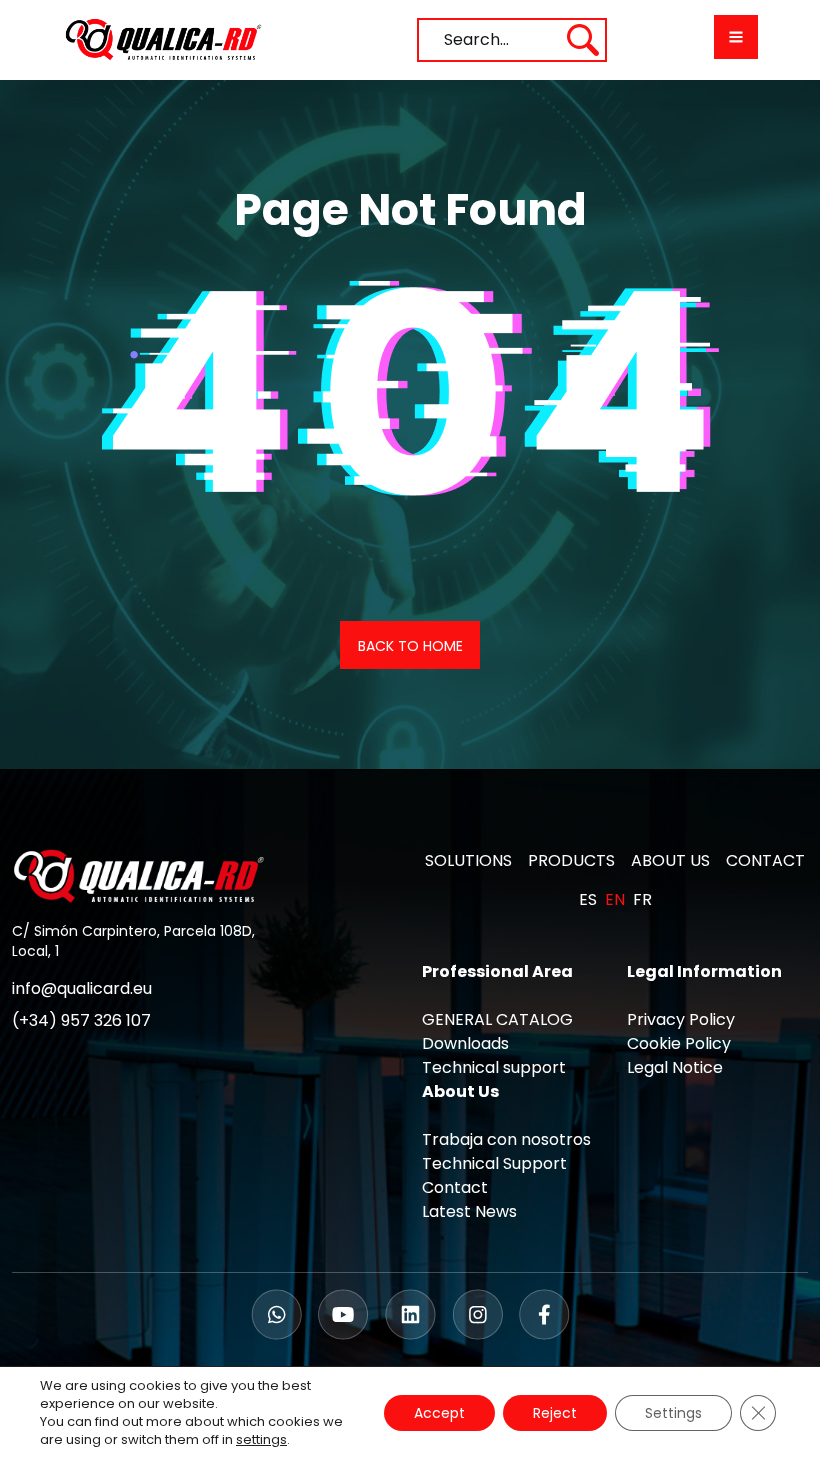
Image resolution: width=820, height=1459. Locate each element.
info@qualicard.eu (82, 988)
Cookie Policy (679, 1043)
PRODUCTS (571, 860)
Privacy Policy (681, 1019)
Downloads (465, 1043)
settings (261, 1440)
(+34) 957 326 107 (81, 1020)
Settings (673, 1413)
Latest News (469, 1211)
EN (615, 899)
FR (642, 899)
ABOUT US (670, 860)
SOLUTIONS (468, 860)
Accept (439, 1413)
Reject (555, 1413)
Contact (455, 1187)
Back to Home (410, 646)
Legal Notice (675, 1067)
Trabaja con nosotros (506, 1139)
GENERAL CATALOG (497, 1019)
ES (588, 899)
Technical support (494, 1067)
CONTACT (765, 860)
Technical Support (494, 1163)
